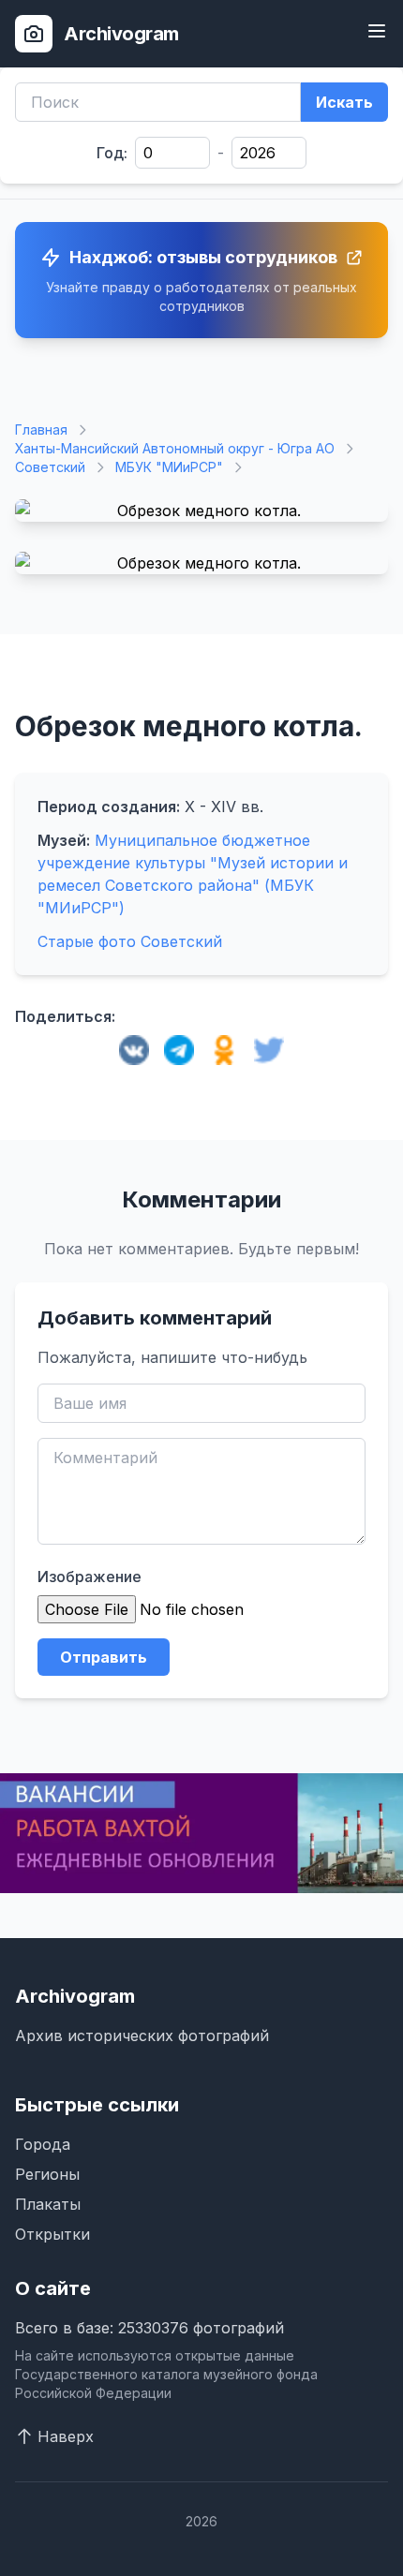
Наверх (66, 2436)
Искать (344, 102)
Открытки (52, 2234)
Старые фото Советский (130, 941)
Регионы (47, 2174)
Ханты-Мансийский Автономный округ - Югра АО (175, 448)
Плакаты (48, 2204)
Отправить (104, 1657)
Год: (112, 153)
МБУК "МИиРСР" (169, 467)
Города (43, 2144)
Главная (41, 429)
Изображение (90, 1577)
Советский (50, 467)
